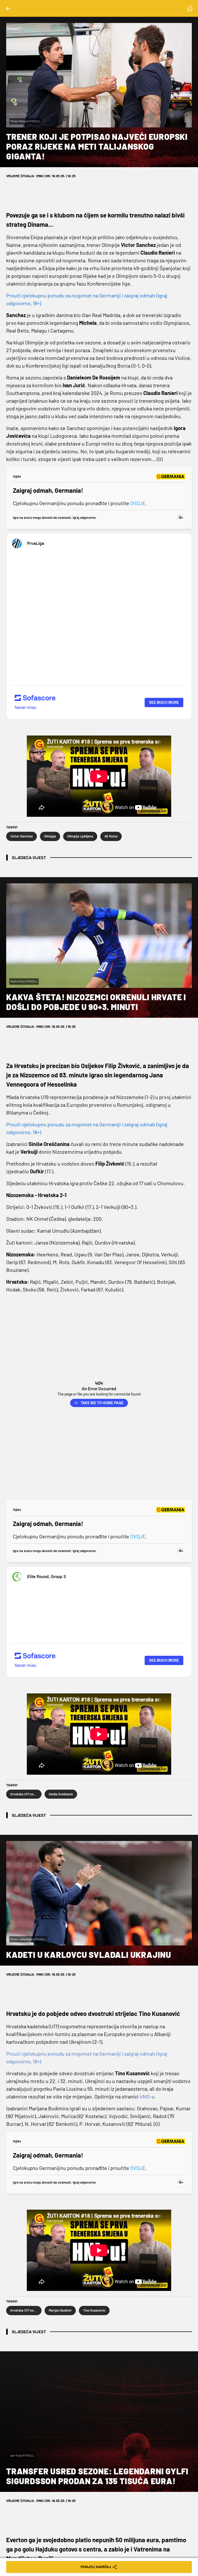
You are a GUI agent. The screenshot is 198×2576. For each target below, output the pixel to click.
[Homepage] (190, 9)
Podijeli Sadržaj (96, 2567)
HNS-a (147, 2096)
